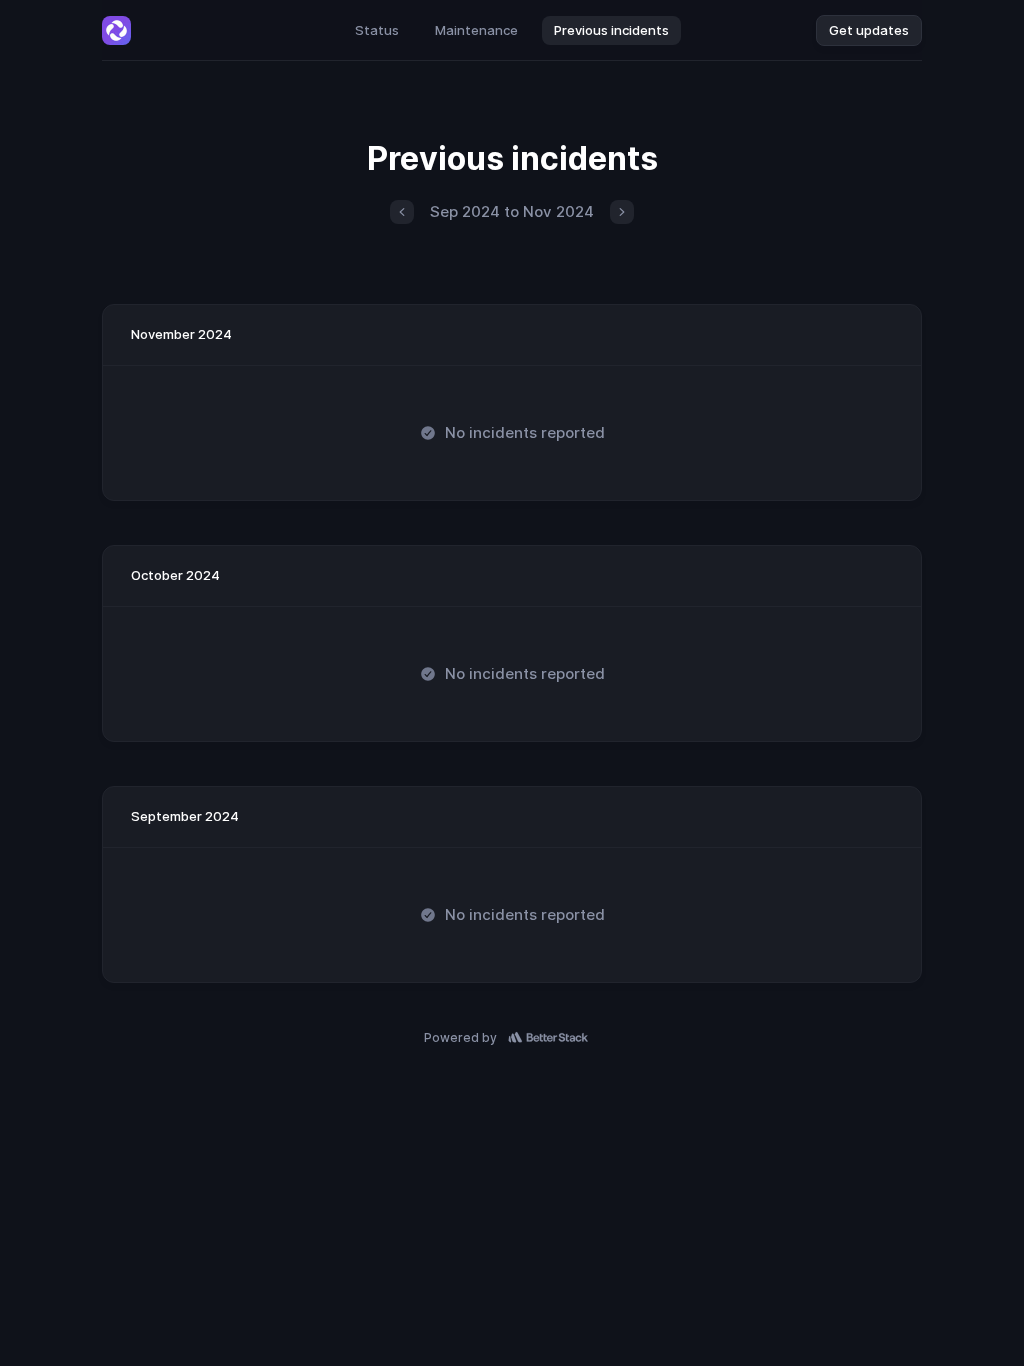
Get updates (869, 30)
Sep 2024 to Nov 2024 (512, 211)
